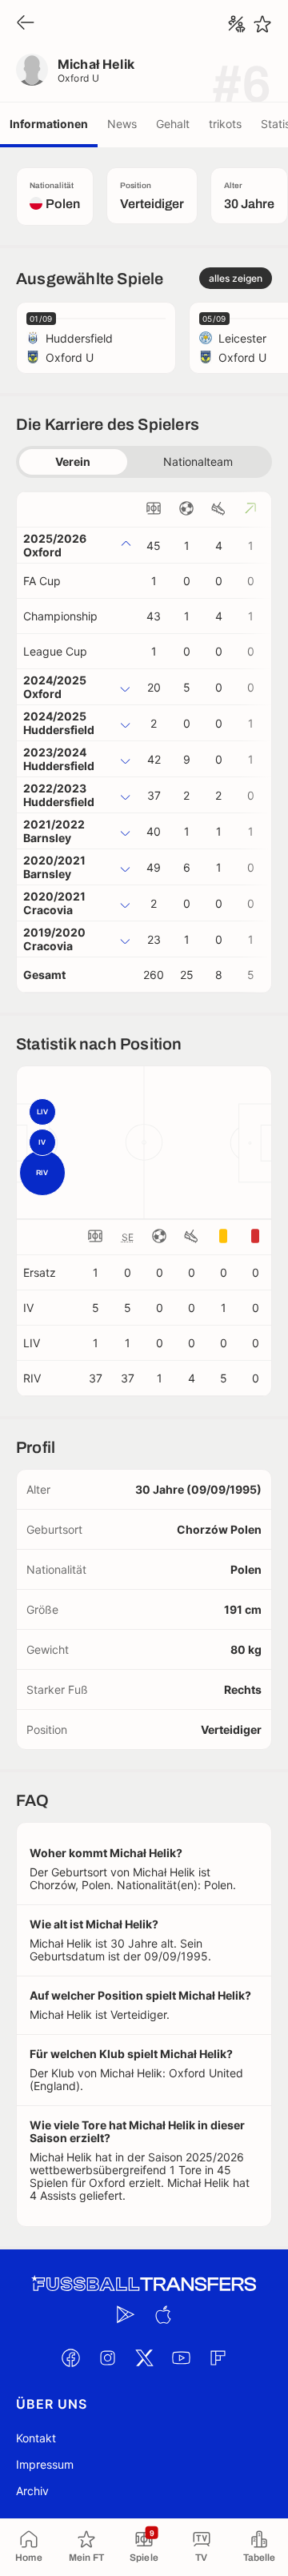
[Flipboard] (218, 2358)
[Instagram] (107, 2358)
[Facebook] (70, 2358)
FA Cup (42, 581)
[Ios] (162, 2315)
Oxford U (79, 78)
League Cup (55, 651)
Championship (60, 616)
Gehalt (173, 124)
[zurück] (26, 24)
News (122, 124)
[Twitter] (144, 2358)
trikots (225, 124)
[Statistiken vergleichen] (237, 24)
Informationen (49, 124)
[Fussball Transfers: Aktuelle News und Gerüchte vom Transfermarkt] (144, 2284)
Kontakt (36, 2438)
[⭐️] (262, 24)
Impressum (45, 2464)
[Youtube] (181, 2358)
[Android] (126, 2315)
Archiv (32, 2491)
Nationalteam (198, 461)
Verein (73, 461)
